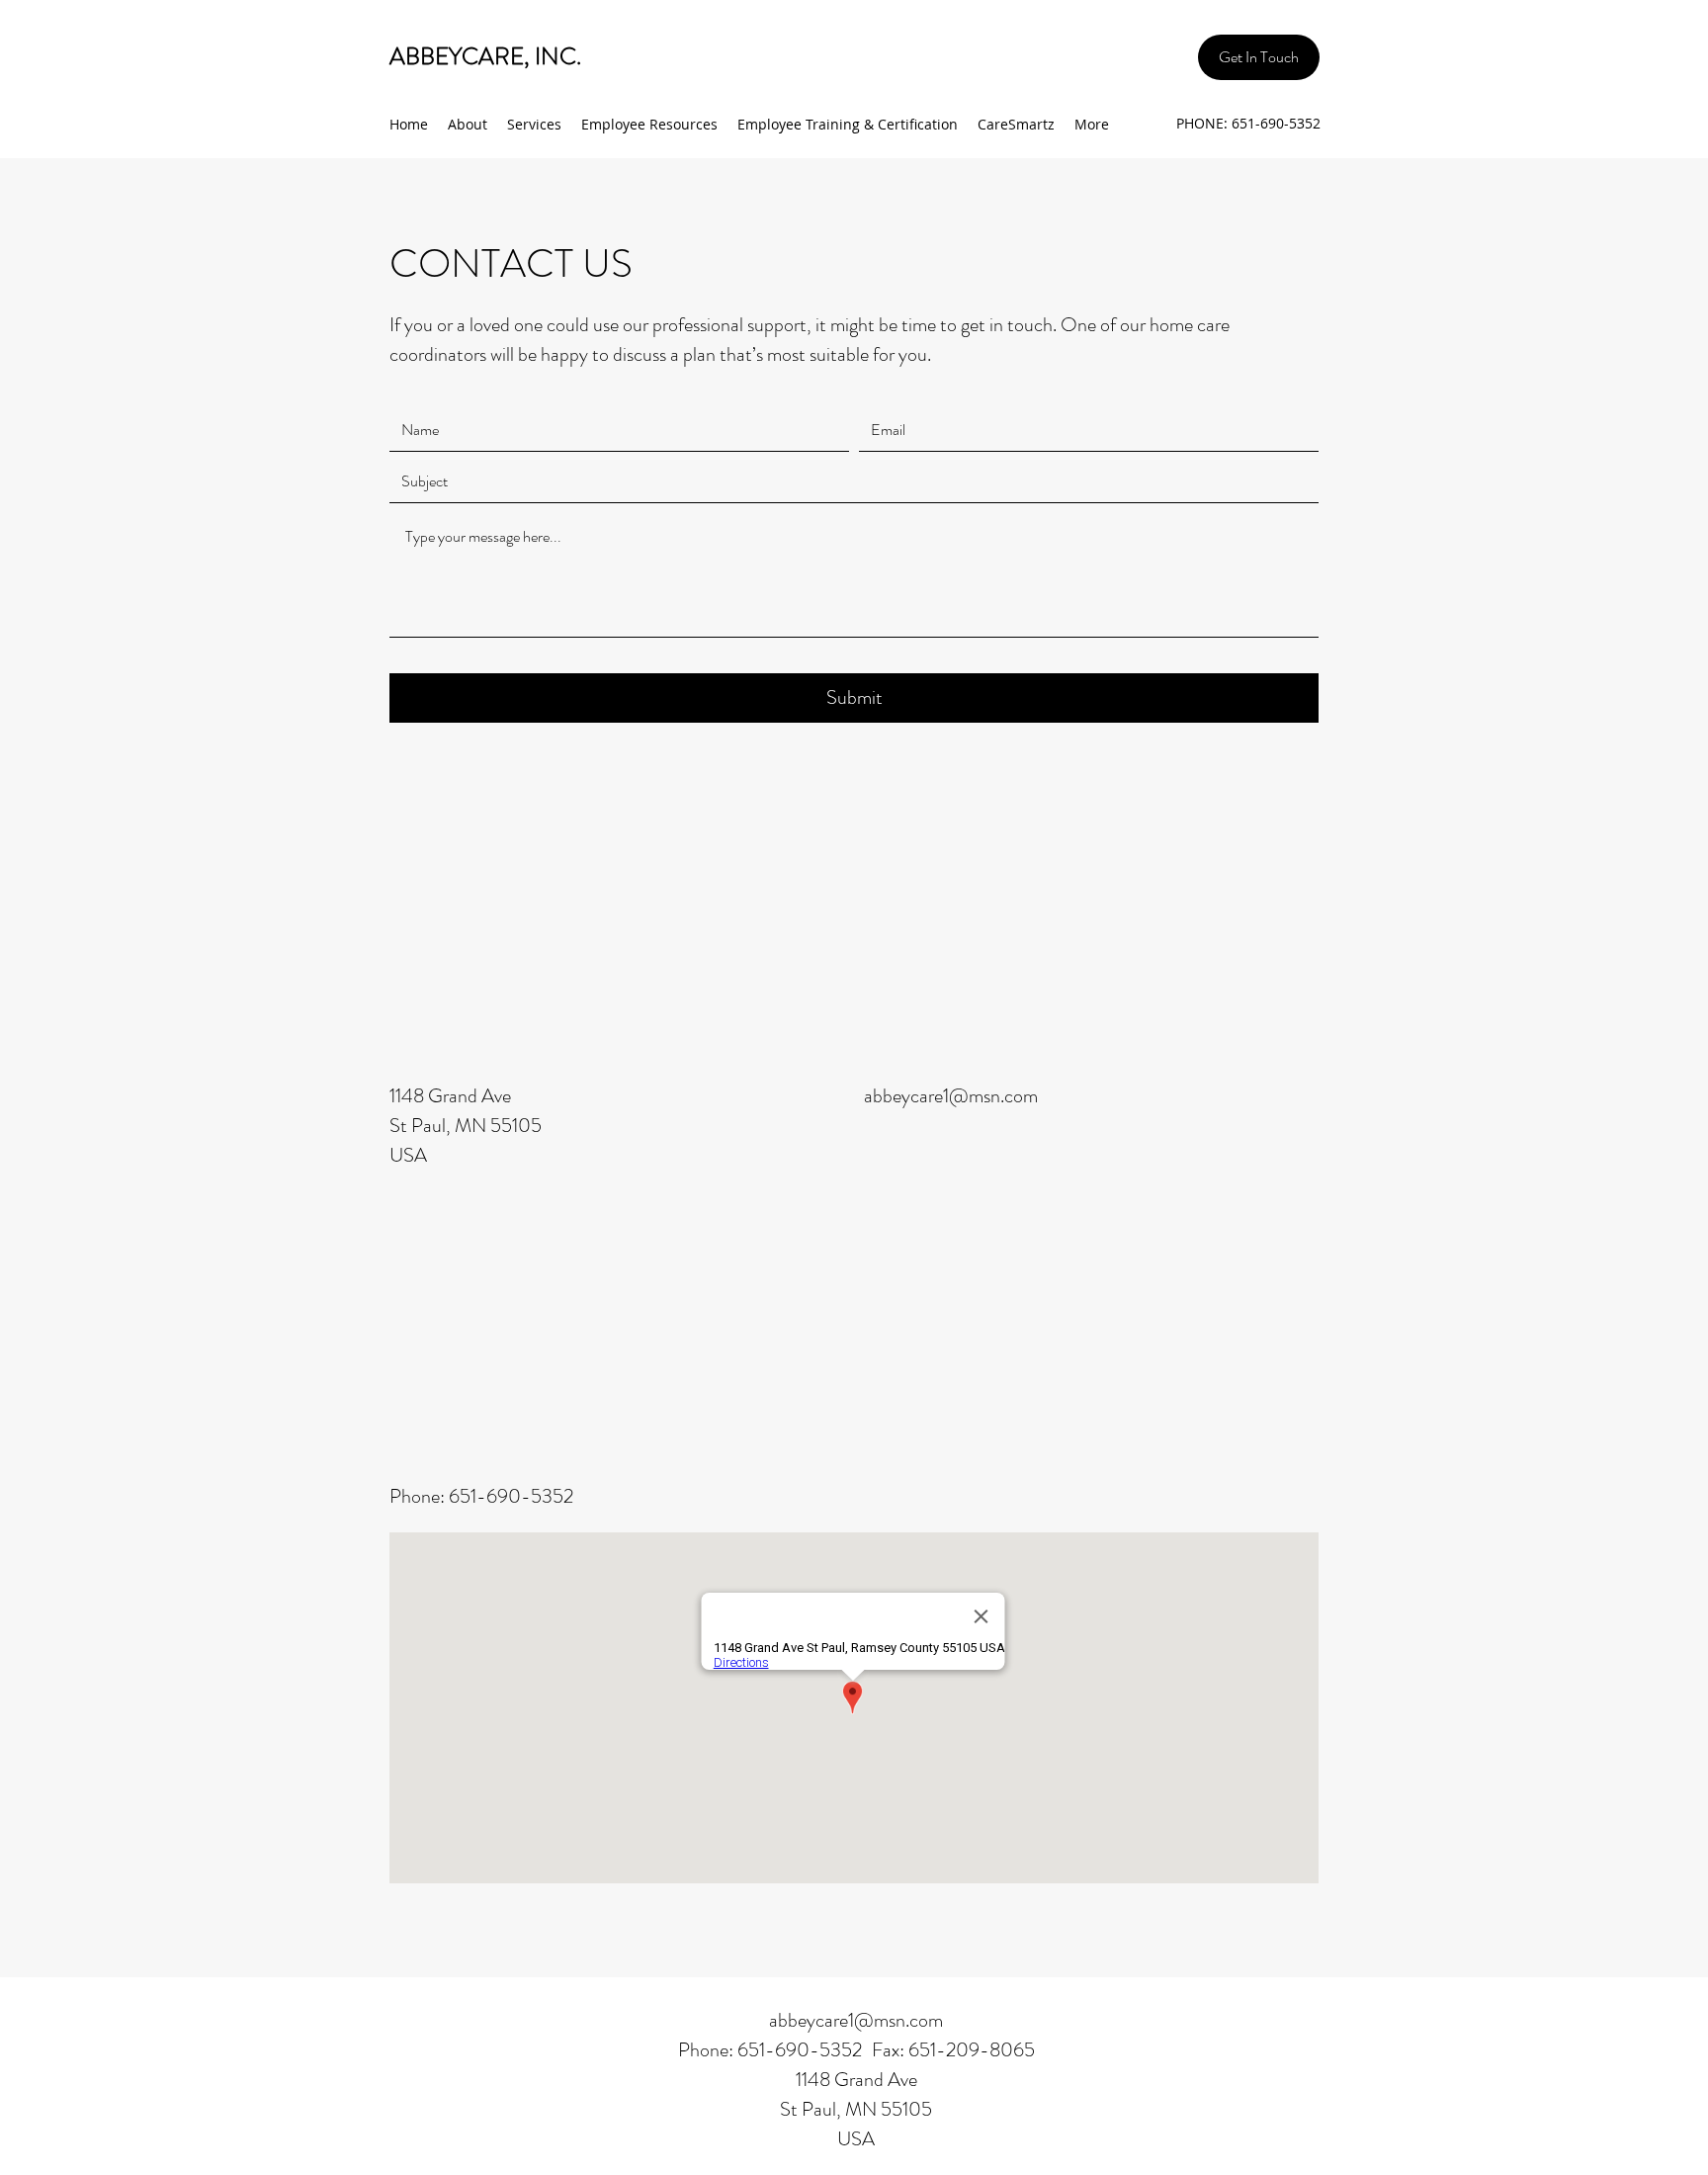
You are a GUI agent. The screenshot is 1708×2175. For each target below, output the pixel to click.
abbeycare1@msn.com (951, 1096)
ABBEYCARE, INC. (485, 56)
